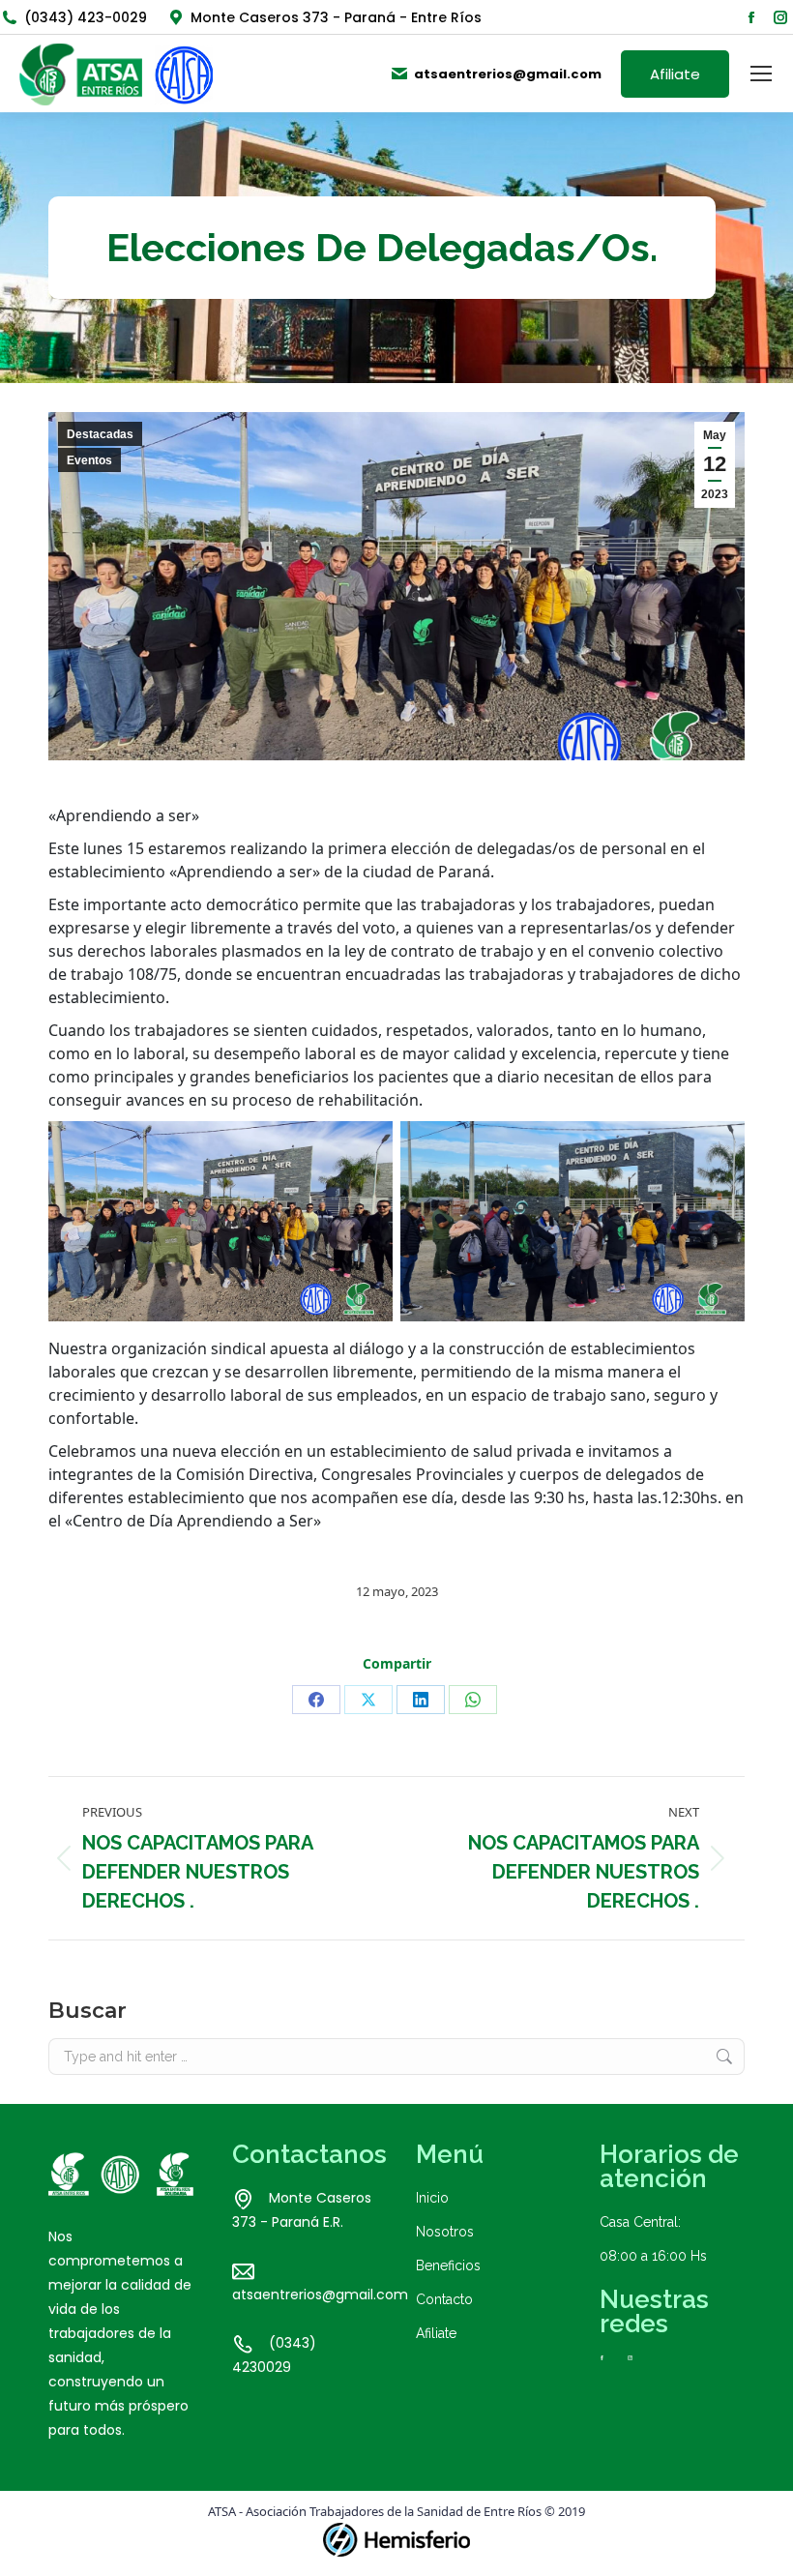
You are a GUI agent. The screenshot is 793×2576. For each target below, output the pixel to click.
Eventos (89, 460)
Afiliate (436, 2333)
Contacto (444, 2299)
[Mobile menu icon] (761, 74)
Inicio (432, 2198)
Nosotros (445, 2232)
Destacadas (100, 434)
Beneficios (448, 2265)
